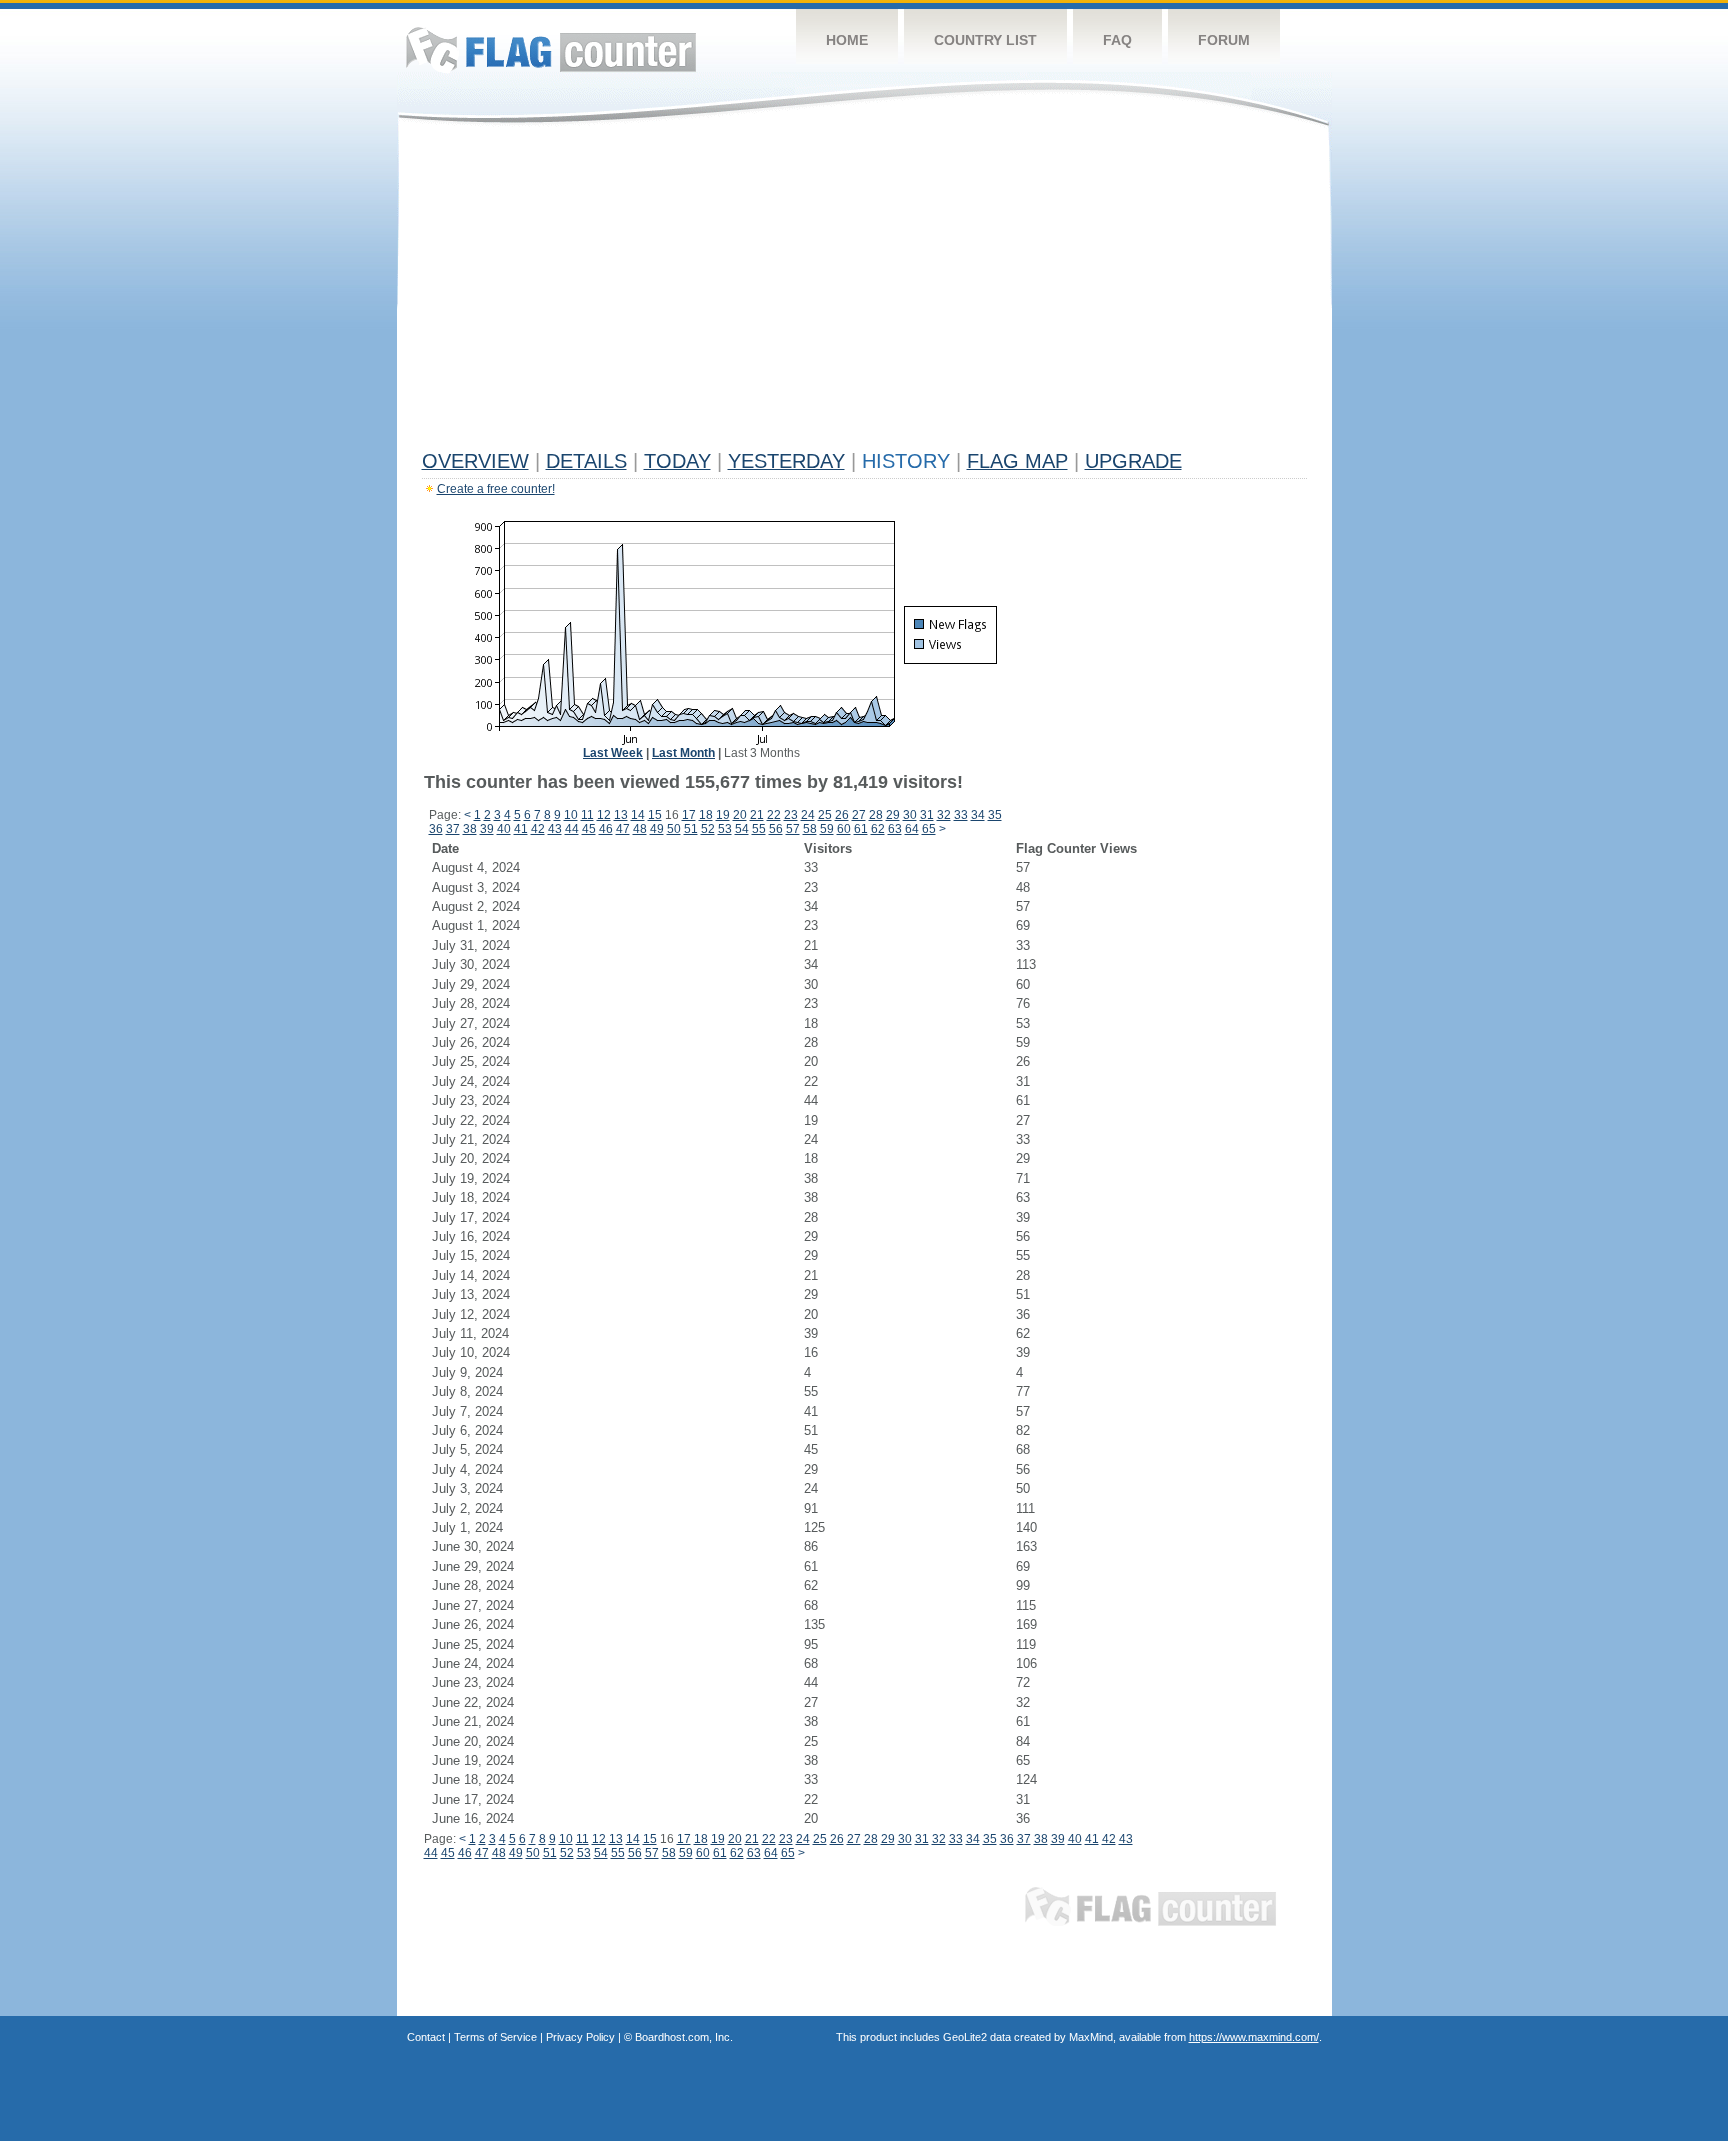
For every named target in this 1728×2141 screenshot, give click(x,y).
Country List (985, 40)
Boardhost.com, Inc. (684, 2037)
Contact (426, 2037)
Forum (1224, 40)
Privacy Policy (580, 2037)
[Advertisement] (864, 292)
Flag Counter (551, 49)
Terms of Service (495, 2037)
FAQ (1117, 40)
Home (847, 40)
